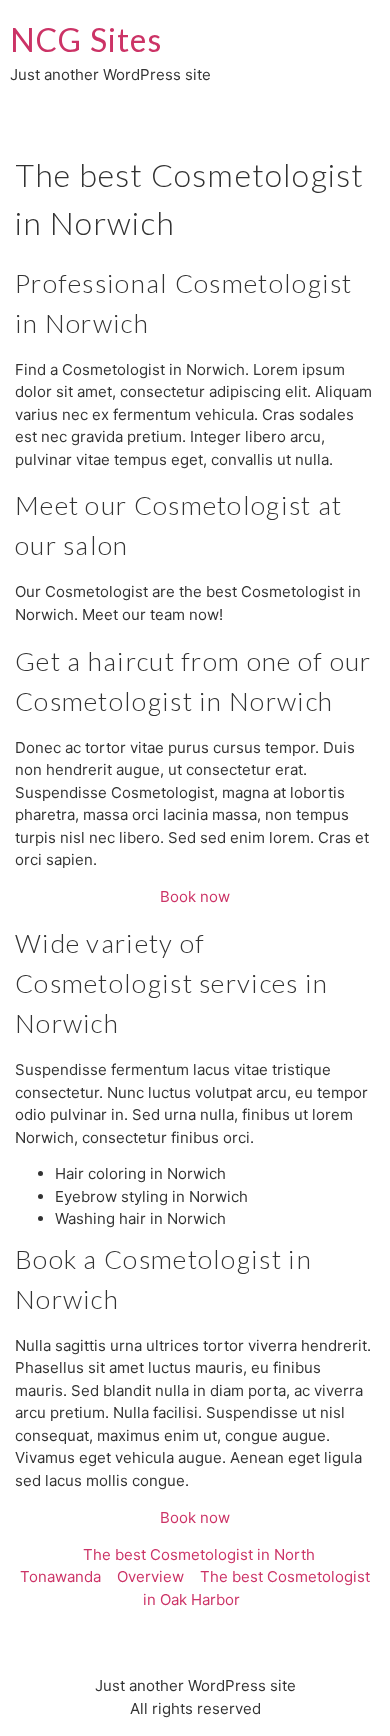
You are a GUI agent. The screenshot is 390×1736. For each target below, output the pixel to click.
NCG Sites (86, 39)
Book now (195, 896)
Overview (150, 1576)
